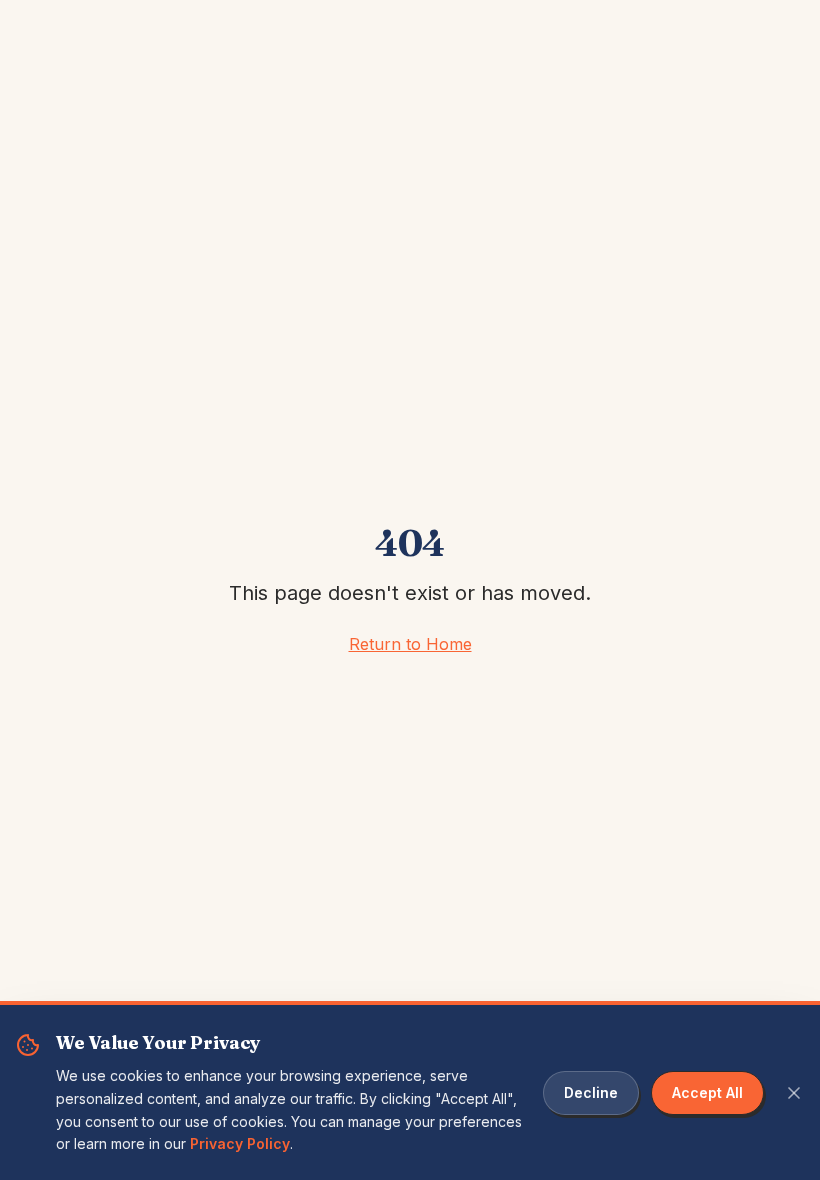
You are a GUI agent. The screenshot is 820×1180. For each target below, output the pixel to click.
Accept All (707, 1092)
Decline (591, 1092)
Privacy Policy (240, 1143)
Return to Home (410, 644)
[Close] (794, 1093)
